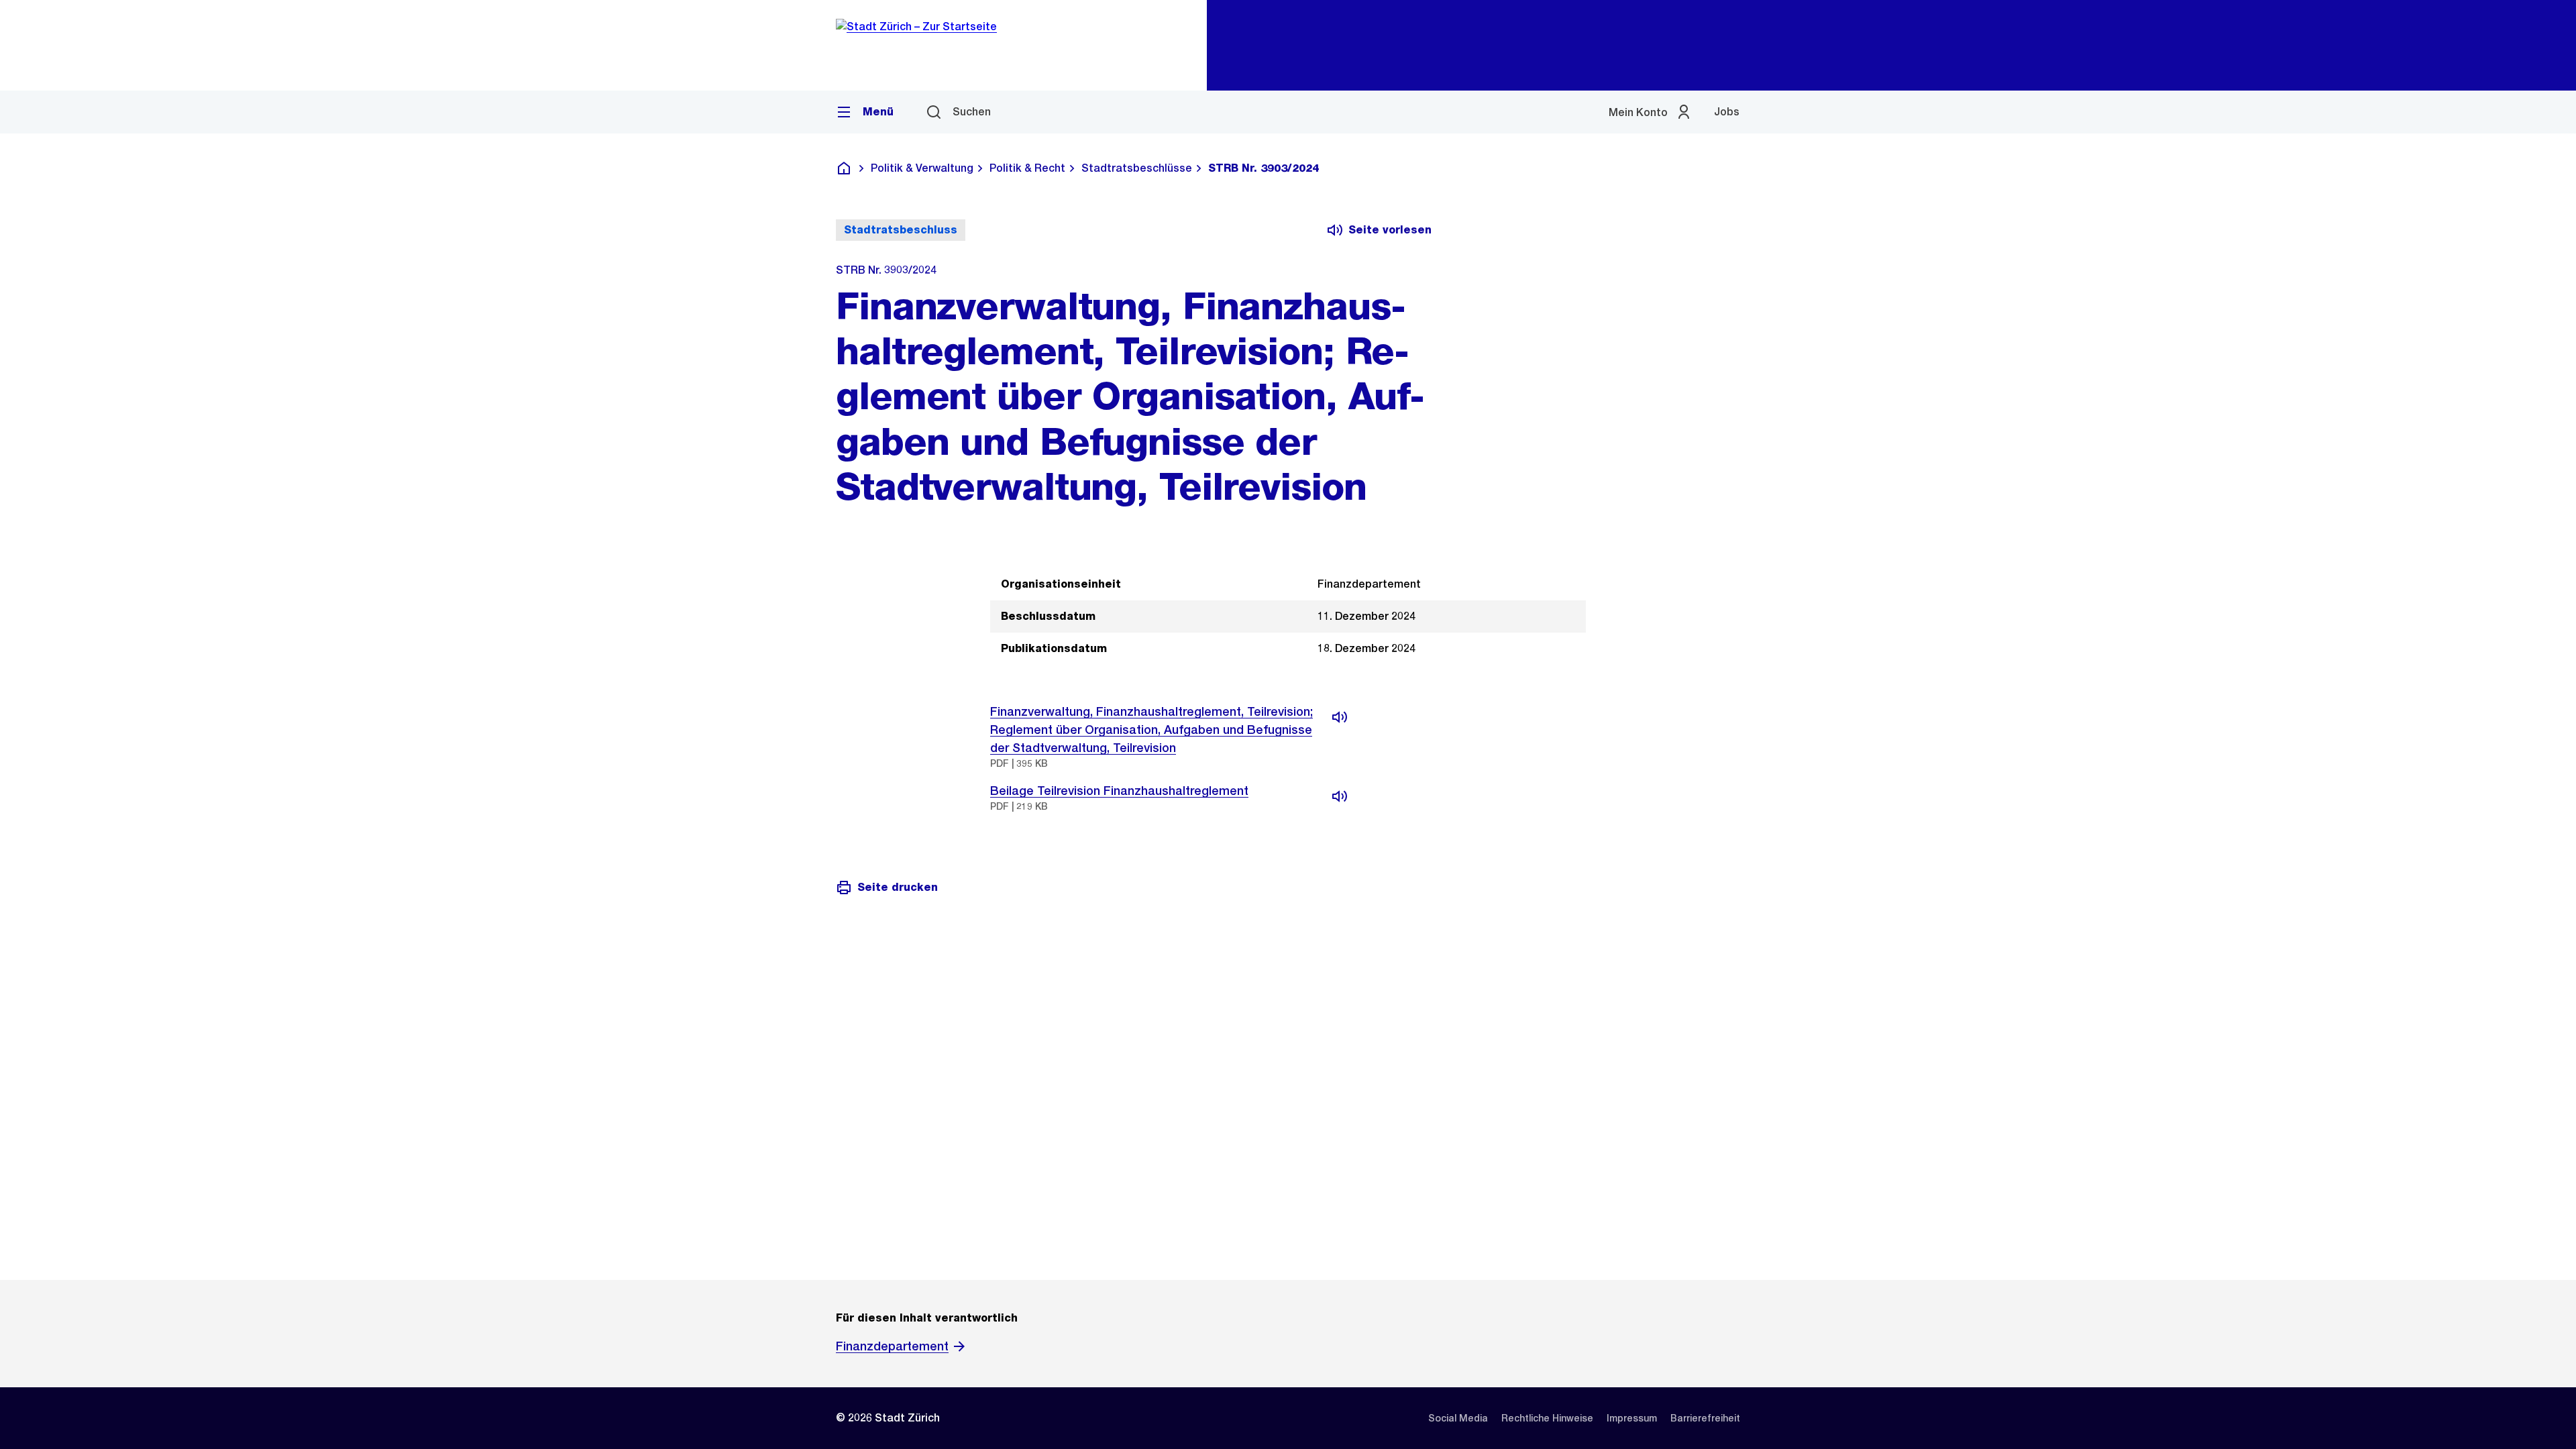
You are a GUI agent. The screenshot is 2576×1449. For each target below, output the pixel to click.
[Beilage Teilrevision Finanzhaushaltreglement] (1340, 796)
